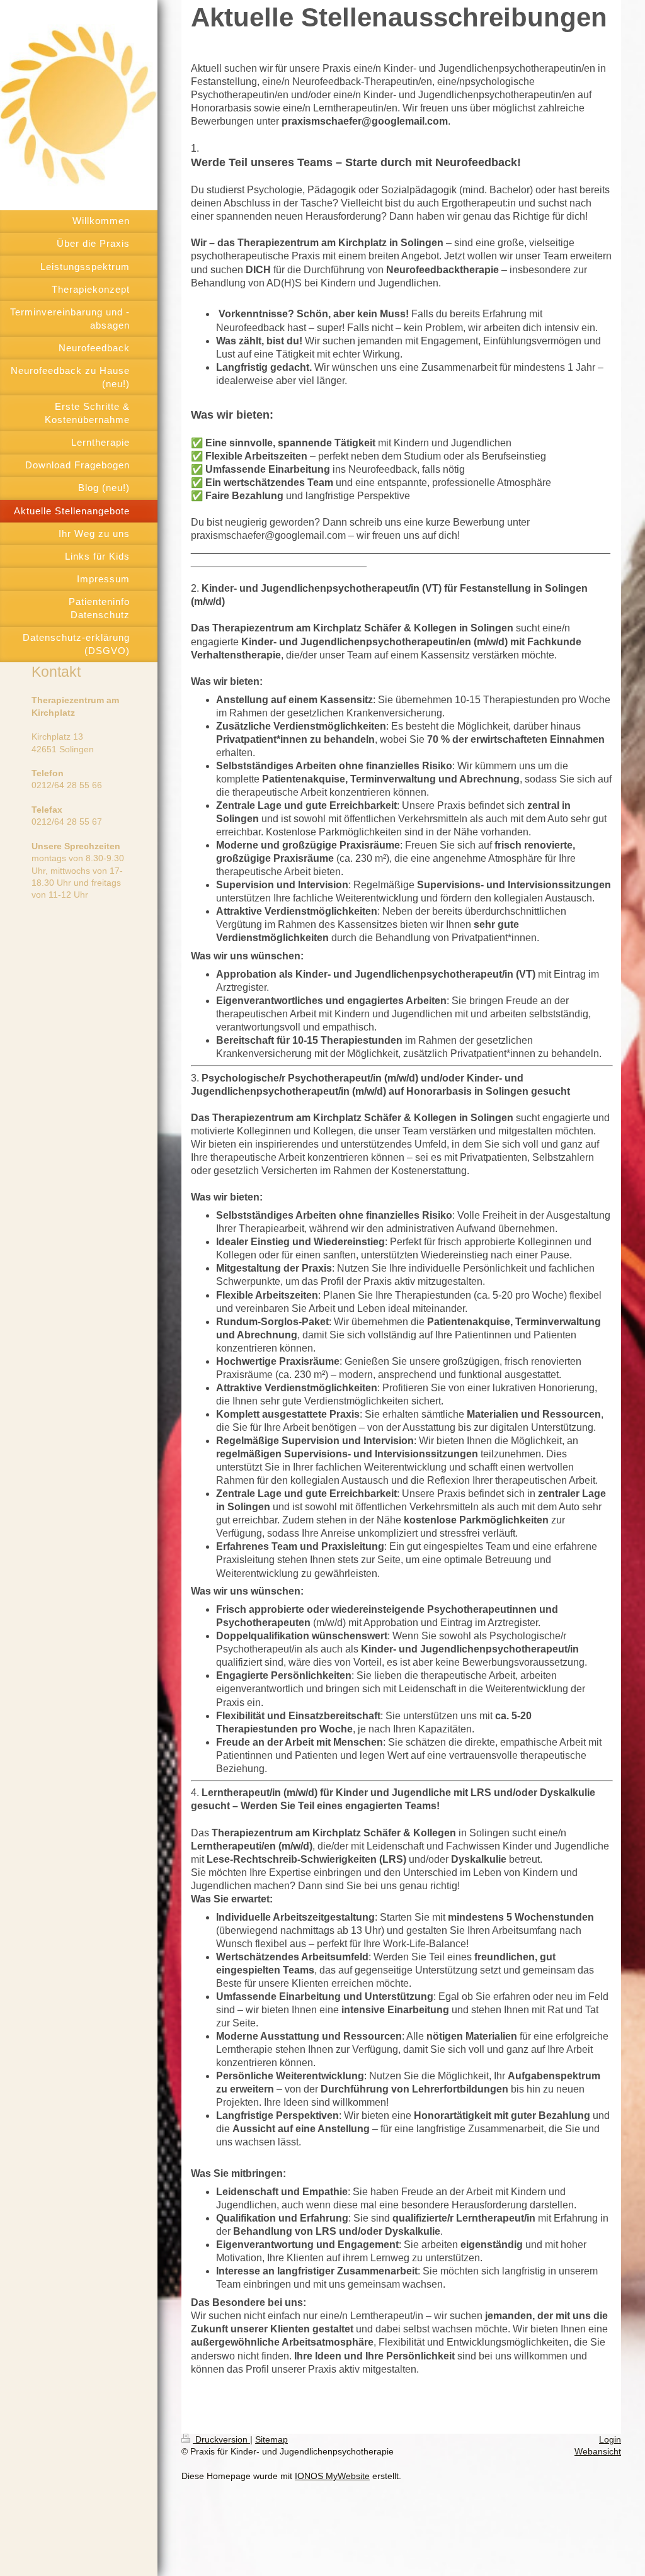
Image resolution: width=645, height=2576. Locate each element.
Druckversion (221, 2439)
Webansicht (598, 2451)
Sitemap (271, 2439)
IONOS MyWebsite (332, 2476)
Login (610, 2439)
